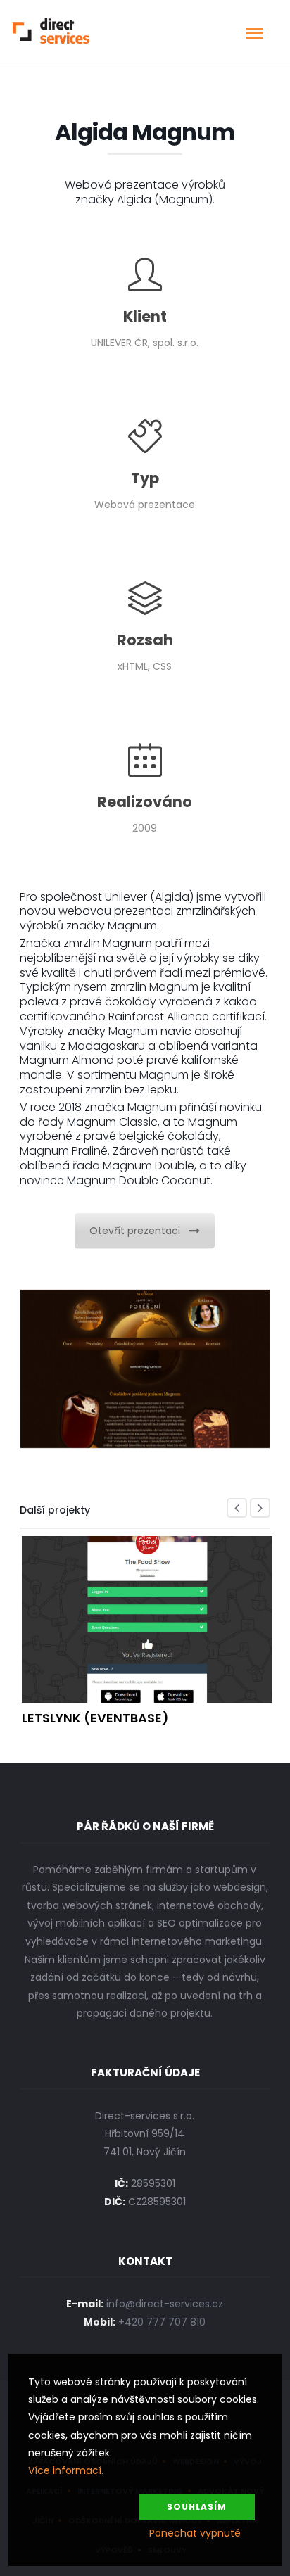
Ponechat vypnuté (195, 2533)
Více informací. (66, 2470)
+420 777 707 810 (162, 2322)
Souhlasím (197, 2507)
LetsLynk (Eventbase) (95, 1718)
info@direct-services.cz (165, 2304)
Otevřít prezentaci (135, 1231)
